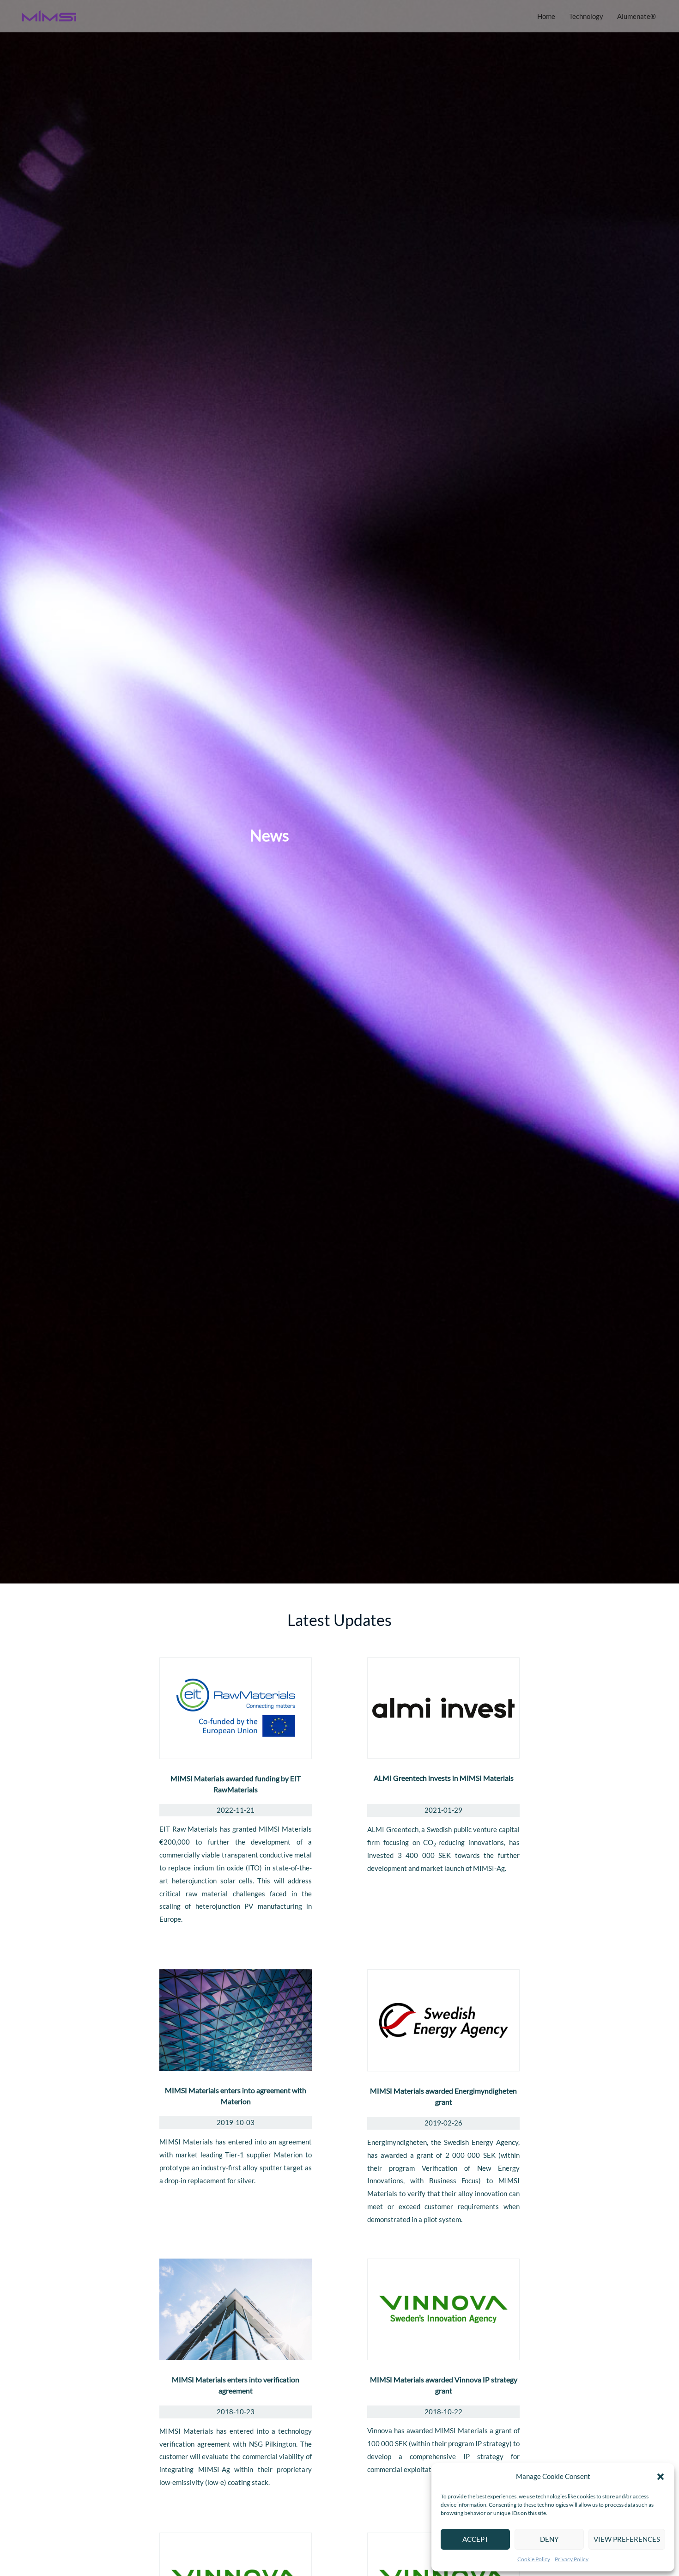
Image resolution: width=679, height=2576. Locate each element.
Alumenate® (637, 16)
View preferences (627, 2539)
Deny (549, 2539)
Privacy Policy (572, 2559)
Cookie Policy (534, 2559)
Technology (586, 16)
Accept (476, 2539)
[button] (661, 2477)
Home (546, 16)
